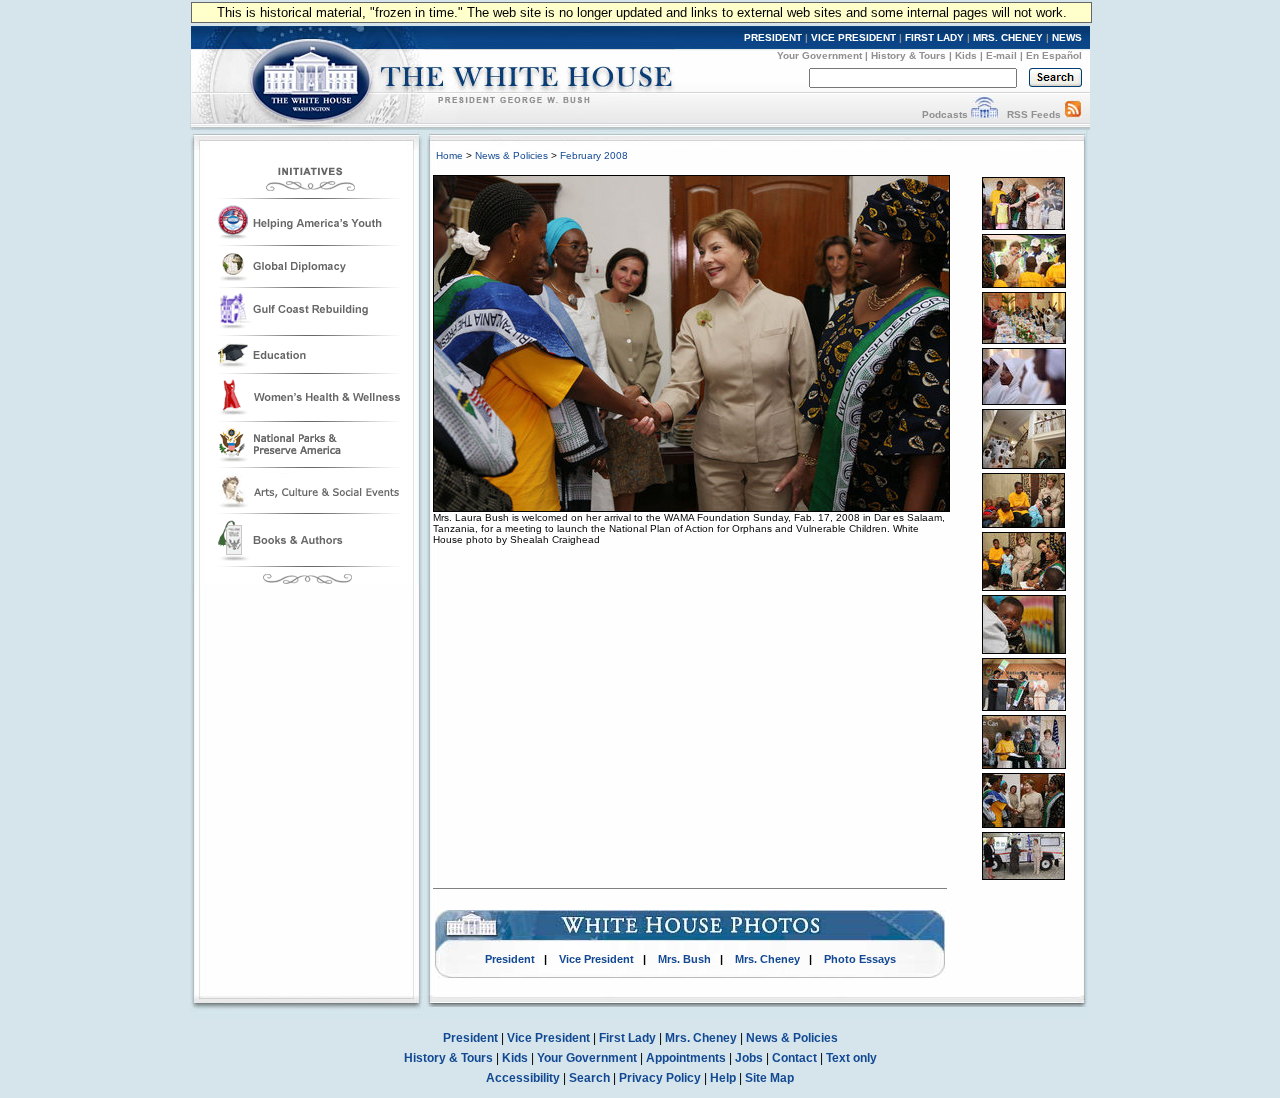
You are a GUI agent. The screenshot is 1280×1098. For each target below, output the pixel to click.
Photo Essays (860, 959)
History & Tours (908, 55)
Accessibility (523, 1078)
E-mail (1001, 55)
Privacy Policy (660, 1078)
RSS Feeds (1034, 114)
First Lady (627, 1038)
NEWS (1067, 37)
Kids (966, 55)
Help (723, 1078)
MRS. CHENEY (1008, 37)
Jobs (749, 1058)
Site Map (769, 1078)
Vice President (596, 959)
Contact (794, 1058)
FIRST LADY (934, 37)
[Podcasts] (984, 114)
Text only (851, 1058)
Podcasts (945, 114)
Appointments (686, 1058)
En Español (1054, 55)
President (510, 959)
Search (589, 1078)
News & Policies (511, 155)
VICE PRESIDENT (853, 37)
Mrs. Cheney (767, 959)
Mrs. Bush (684, 959)
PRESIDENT (773, 37)
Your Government (819, 55)
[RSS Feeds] (1073, 114)
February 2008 (594, 155)
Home (449, 155)
